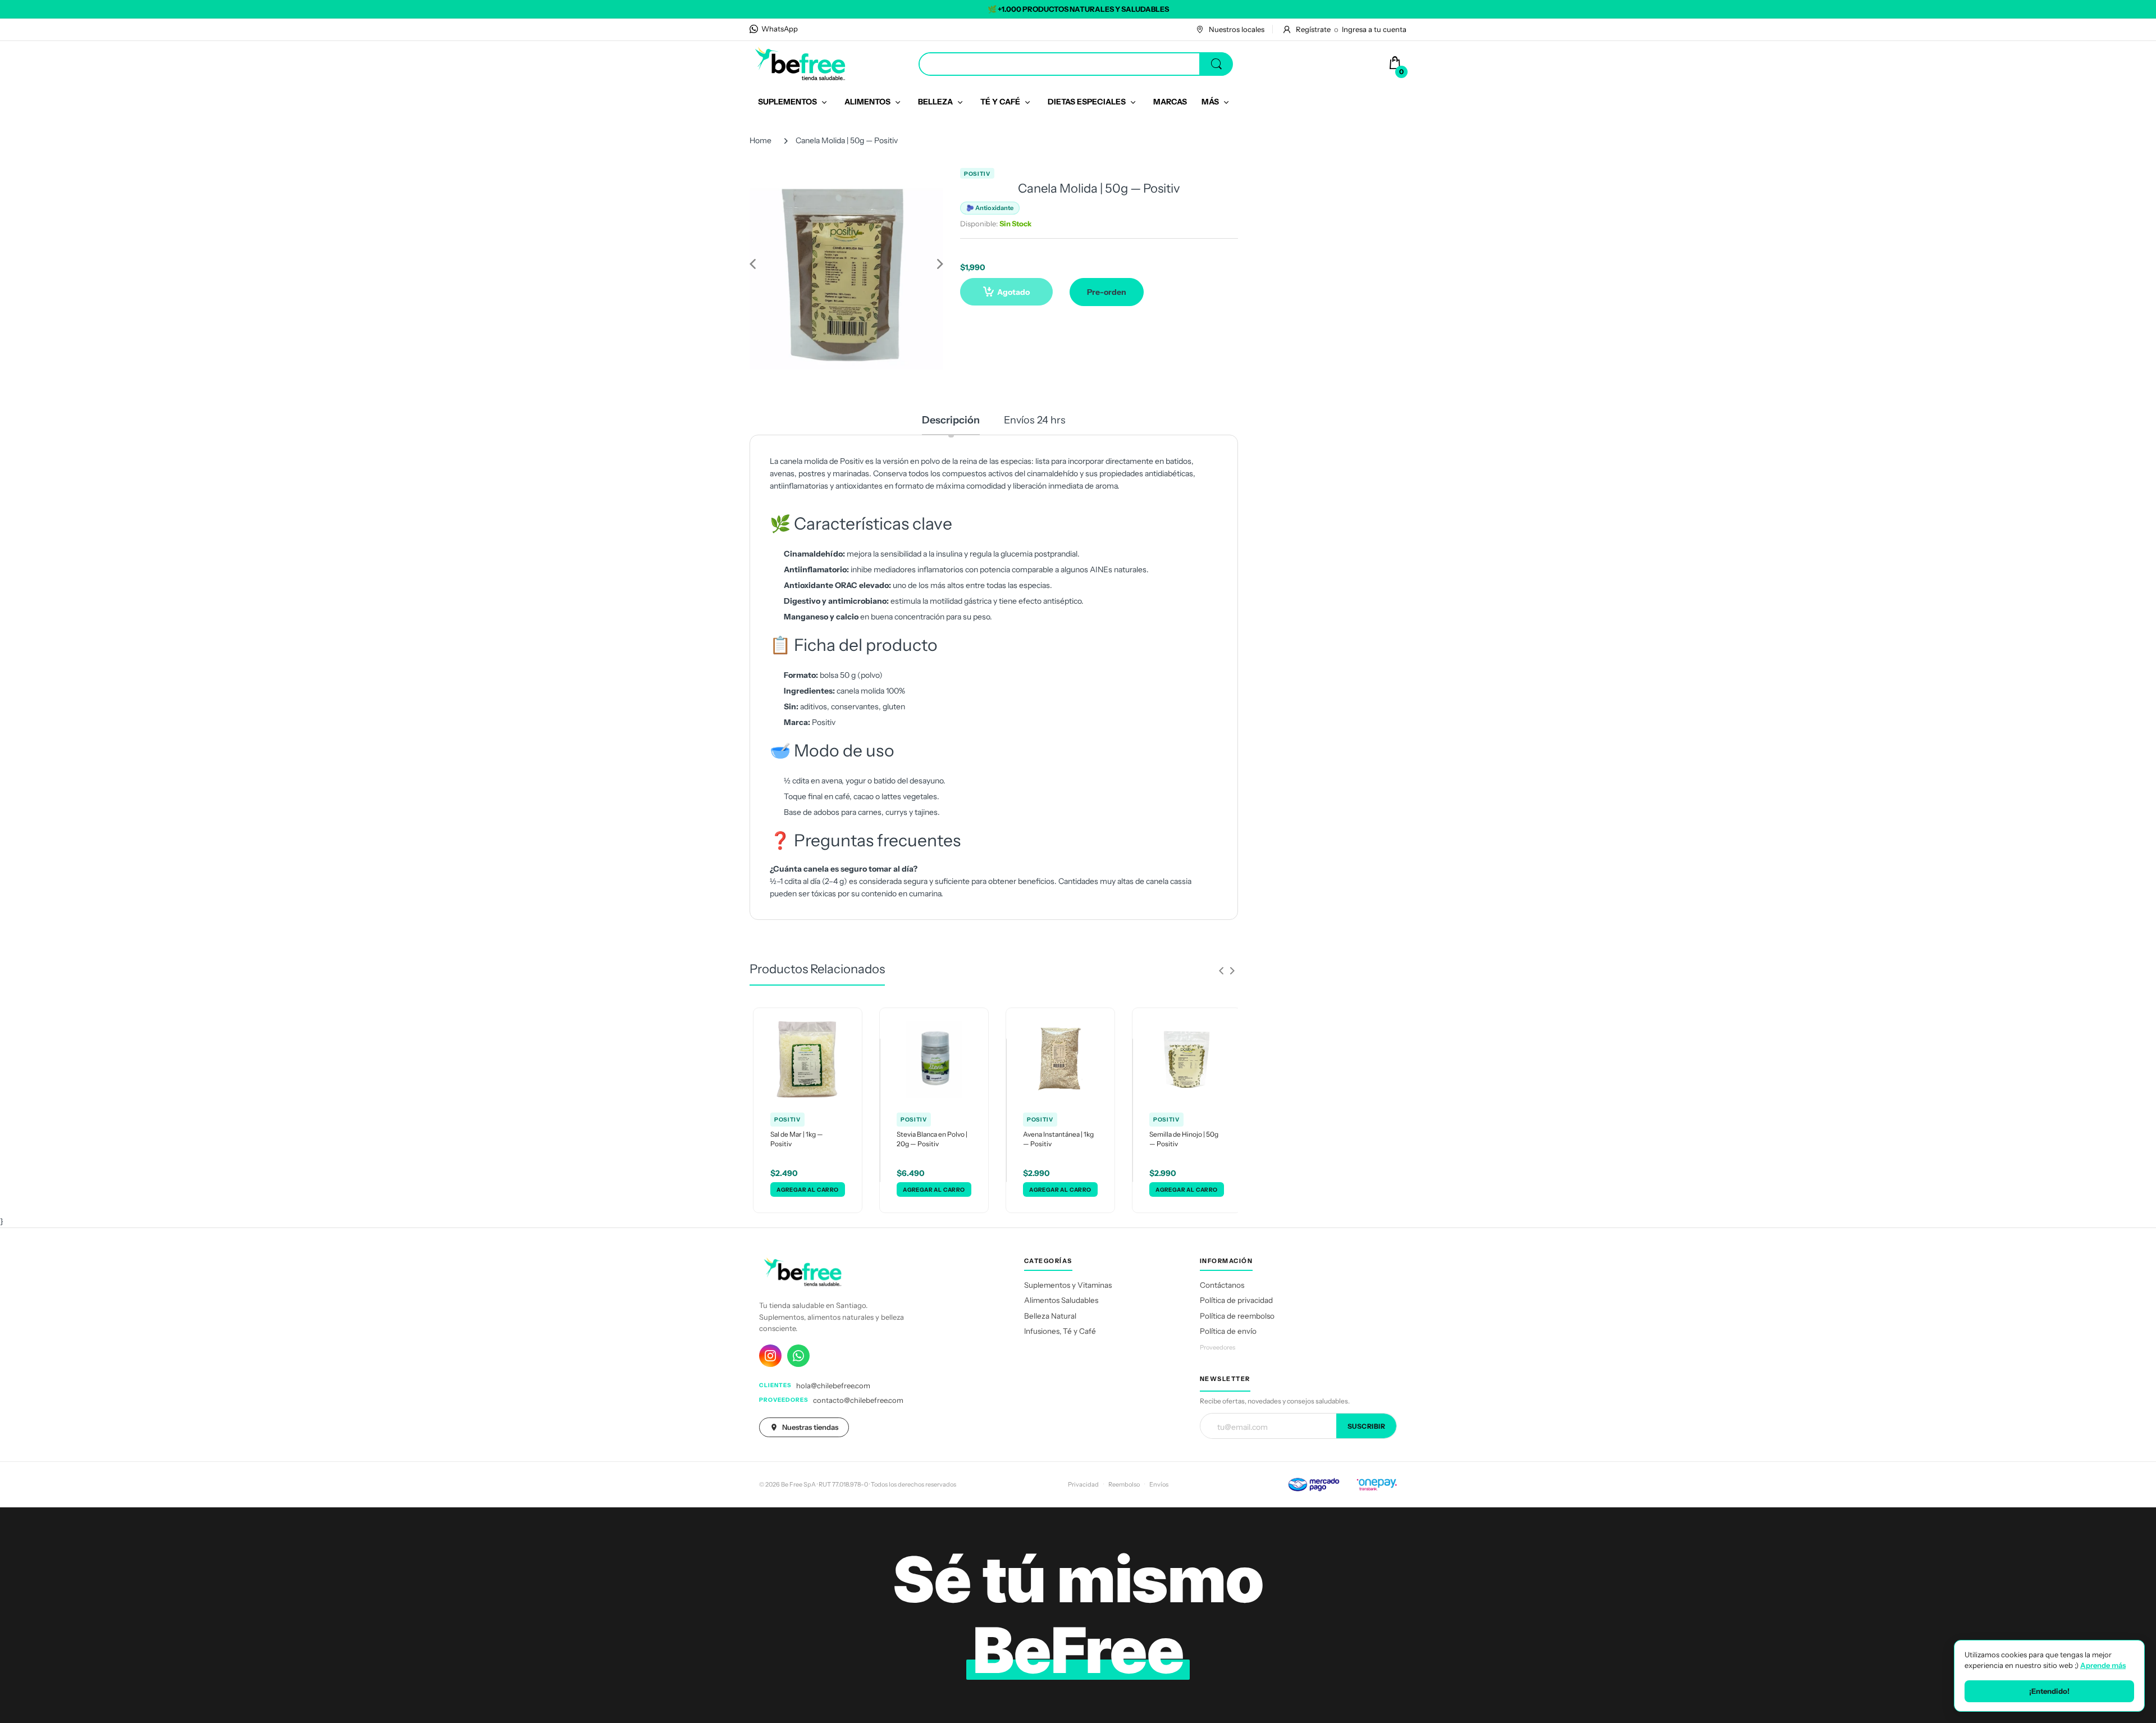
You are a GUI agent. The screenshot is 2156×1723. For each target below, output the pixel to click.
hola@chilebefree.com (833, 1385)
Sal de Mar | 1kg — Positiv (797, 1139)
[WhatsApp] (798, 1356)
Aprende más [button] (2103, 1665)
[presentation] (1221, 970)
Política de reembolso (1237, 1316)
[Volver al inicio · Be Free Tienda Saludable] (800, 63)
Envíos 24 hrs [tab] (1035, 420)
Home (760, 140)
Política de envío (1228, 1331)
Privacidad (1083, 1484)
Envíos (1159, 1484)
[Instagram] (770, 1356)
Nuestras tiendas (810, 1427)
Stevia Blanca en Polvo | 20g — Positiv (932, 1139)
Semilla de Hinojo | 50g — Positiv (1184, 1139)
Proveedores (1218, 1347)
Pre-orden (1107, 292)
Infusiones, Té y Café (1060, 1331)
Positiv (977, 174)
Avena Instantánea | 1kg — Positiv (1058, 1139)
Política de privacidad (1236, 1300)
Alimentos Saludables (1061, 1300)
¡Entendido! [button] (2049, 1691)
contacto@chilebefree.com (858, 1400)
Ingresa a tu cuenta (1374, 29)
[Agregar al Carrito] (808, 1189)
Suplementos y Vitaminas (1068, 1285)
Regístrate (1313, 29)
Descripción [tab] (951, 420)
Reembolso (1124, 1484)
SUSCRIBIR (1367, 1426)
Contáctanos (1222, 1285)
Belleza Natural (1050, 1316)
